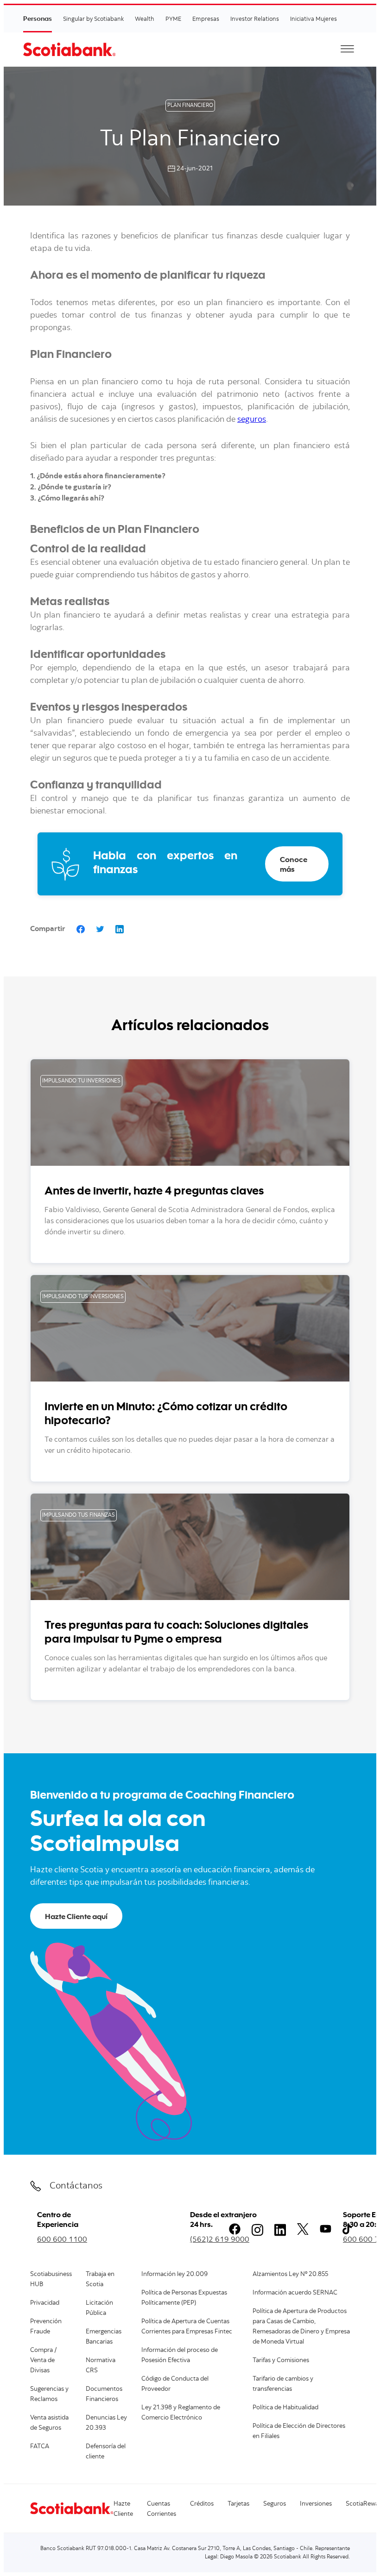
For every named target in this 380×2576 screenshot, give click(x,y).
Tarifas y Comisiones (281, 2361)
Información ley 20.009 (174, 2275)
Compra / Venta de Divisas (44, 2361)
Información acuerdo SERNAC (295, 2293)
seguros (252, 420)
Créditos (202, 2504)
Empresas (206, 19)
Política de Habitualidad (285, 2408)
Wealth (145, 19)
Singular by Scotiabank (93, 19)
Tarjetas (238, 2504)
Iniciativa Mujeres (313, 19)
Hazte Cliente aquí (76, 1916)
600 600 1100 (62, 2239)
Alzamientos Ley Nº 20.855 (290, 2275)
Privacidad (45, 2303)
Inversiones (316, 2504)
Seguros (275, 2504)
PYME (173, 19)
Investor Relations (255, 19)
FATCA (40, 2447)
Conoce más (294, 864)
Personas (38, 18)
